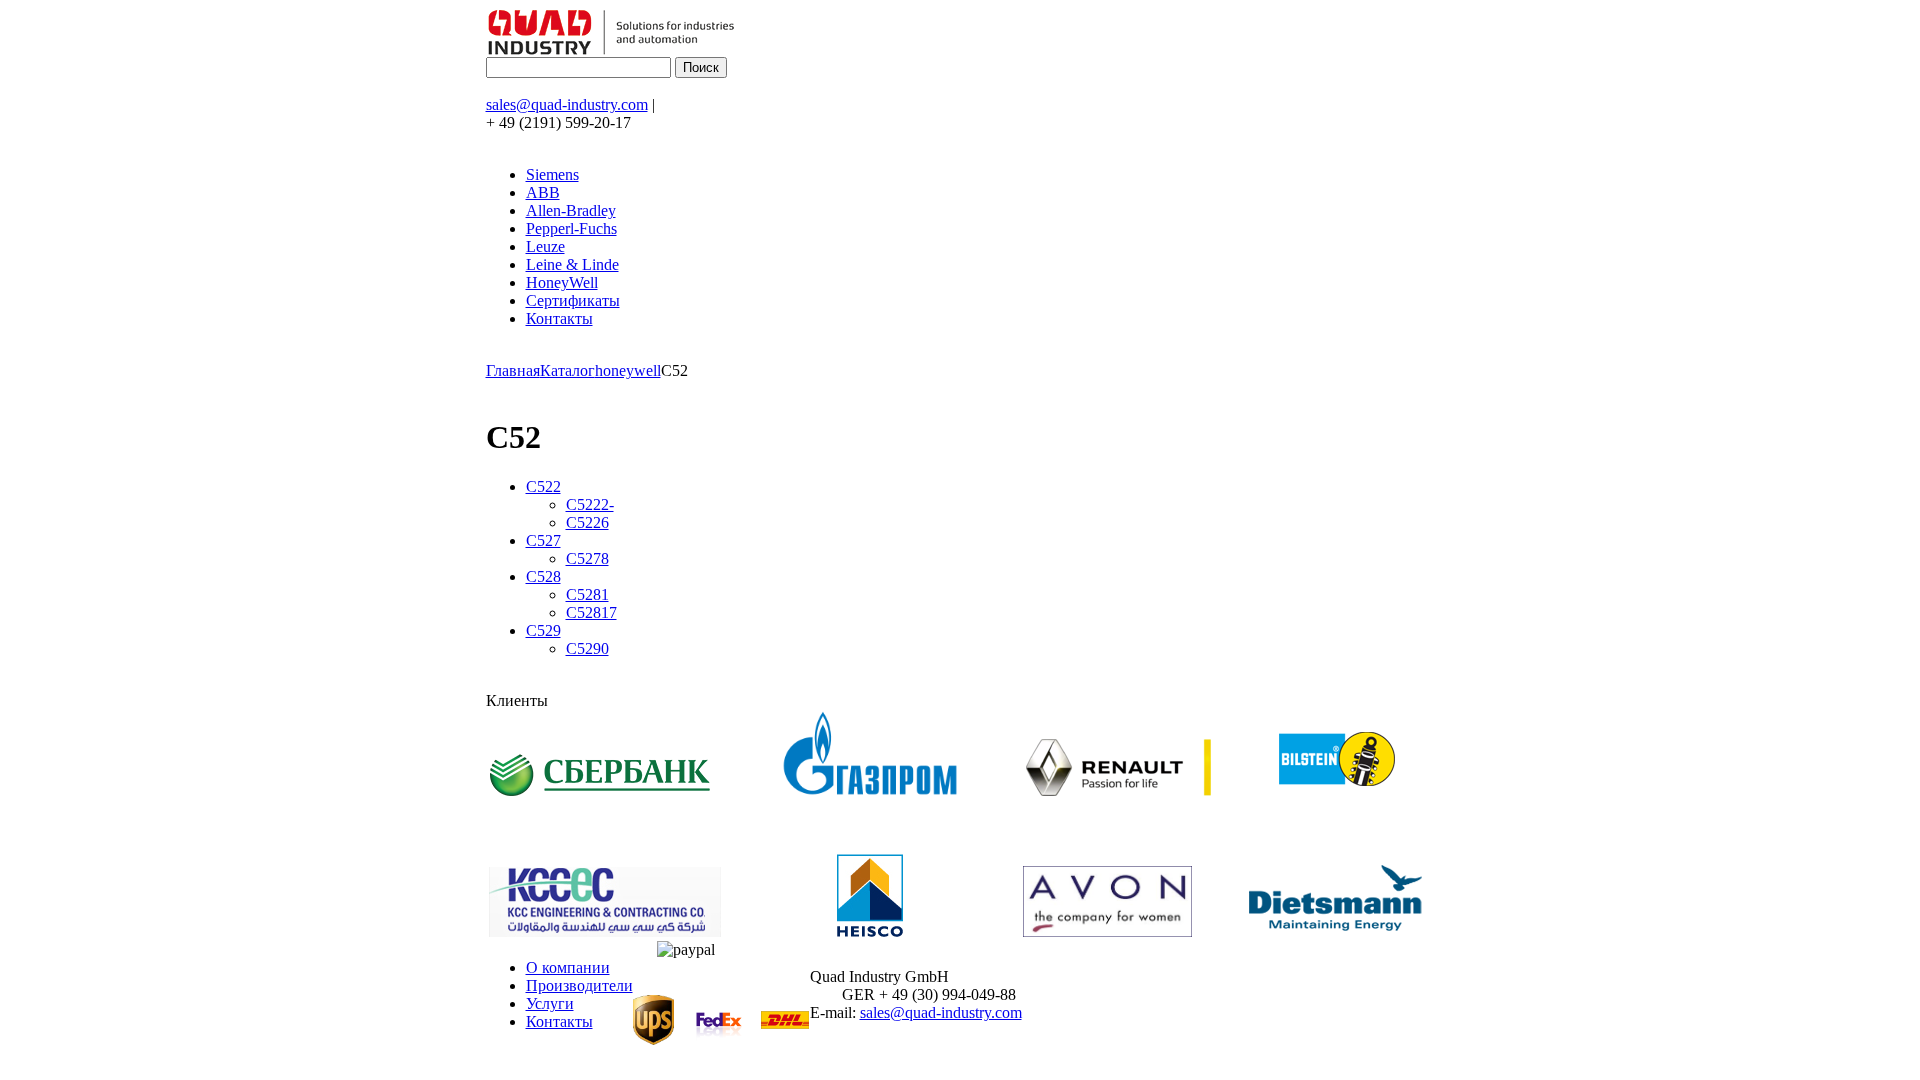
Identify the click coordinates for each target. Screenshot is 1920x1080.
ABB (543, 192)
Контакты (559, 318)
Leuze (545, 246)
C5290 (587, 648)
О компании (568, 967)
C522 (543, 486)
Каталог (567, 370)
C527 (543, 540)
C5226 (587, 522)
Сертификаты (573, 300)
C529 (543, 630)
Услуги (550, 1003)
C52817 (591, 612)
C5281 (587, 594)
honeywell (628, 370)
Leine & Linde (572, 264)
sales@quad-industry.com (567, 104)
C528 (543, 576)
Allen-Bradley (571, 210)
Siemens (552, 174)
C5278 (587, 558)
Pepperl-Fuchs (571, 228)
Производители (579, 985)
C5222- (590, 504)
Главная (513, 370)
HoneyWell (562, 282)
